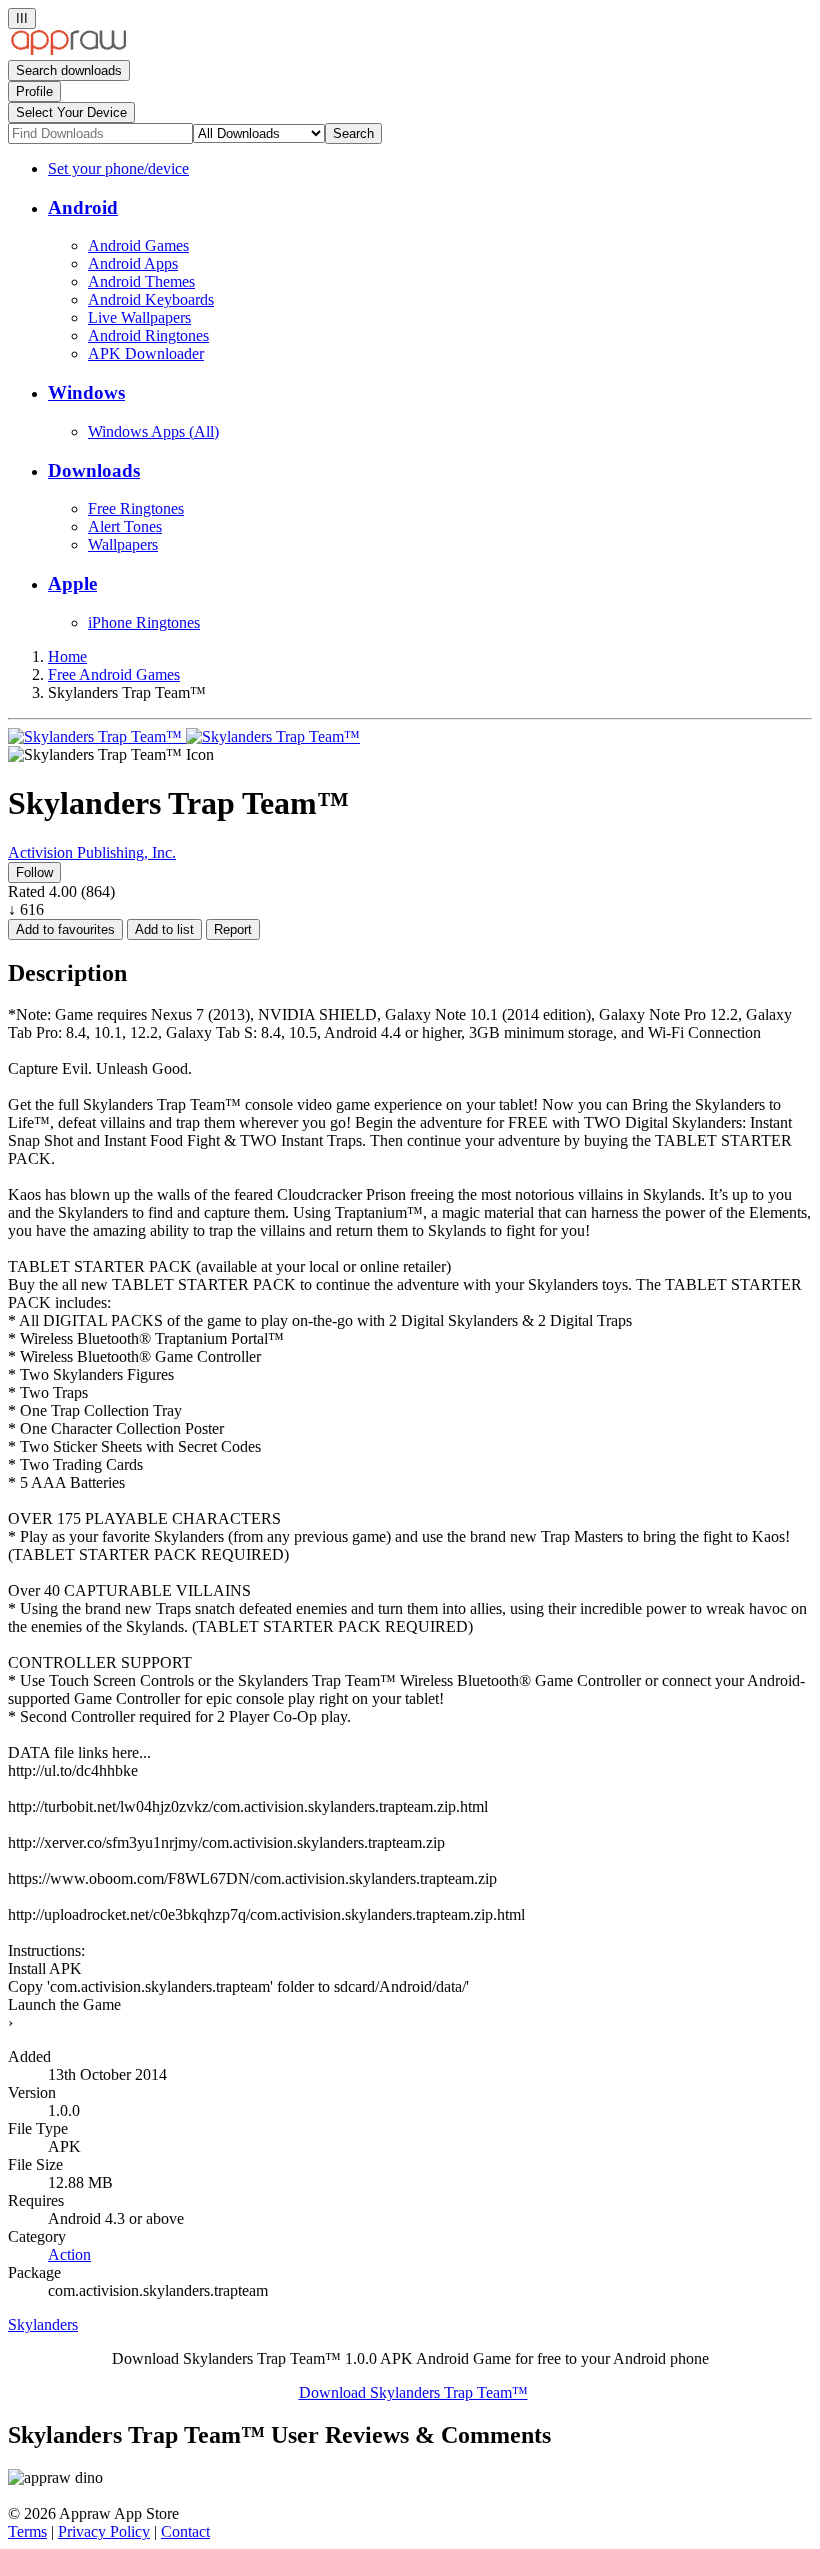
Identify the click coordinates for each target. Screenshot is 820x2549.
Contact (185, 2531)
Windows (86, 392)
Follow (34, 872)
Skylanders (43, 2324)
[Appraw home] (68, 50)
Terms (27, 2531)
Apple (72, 583)
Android (83, 207)
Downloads (94, 470)
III (22, 18)
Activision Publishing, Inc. (92, 852)
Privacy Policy (104, 2531)
